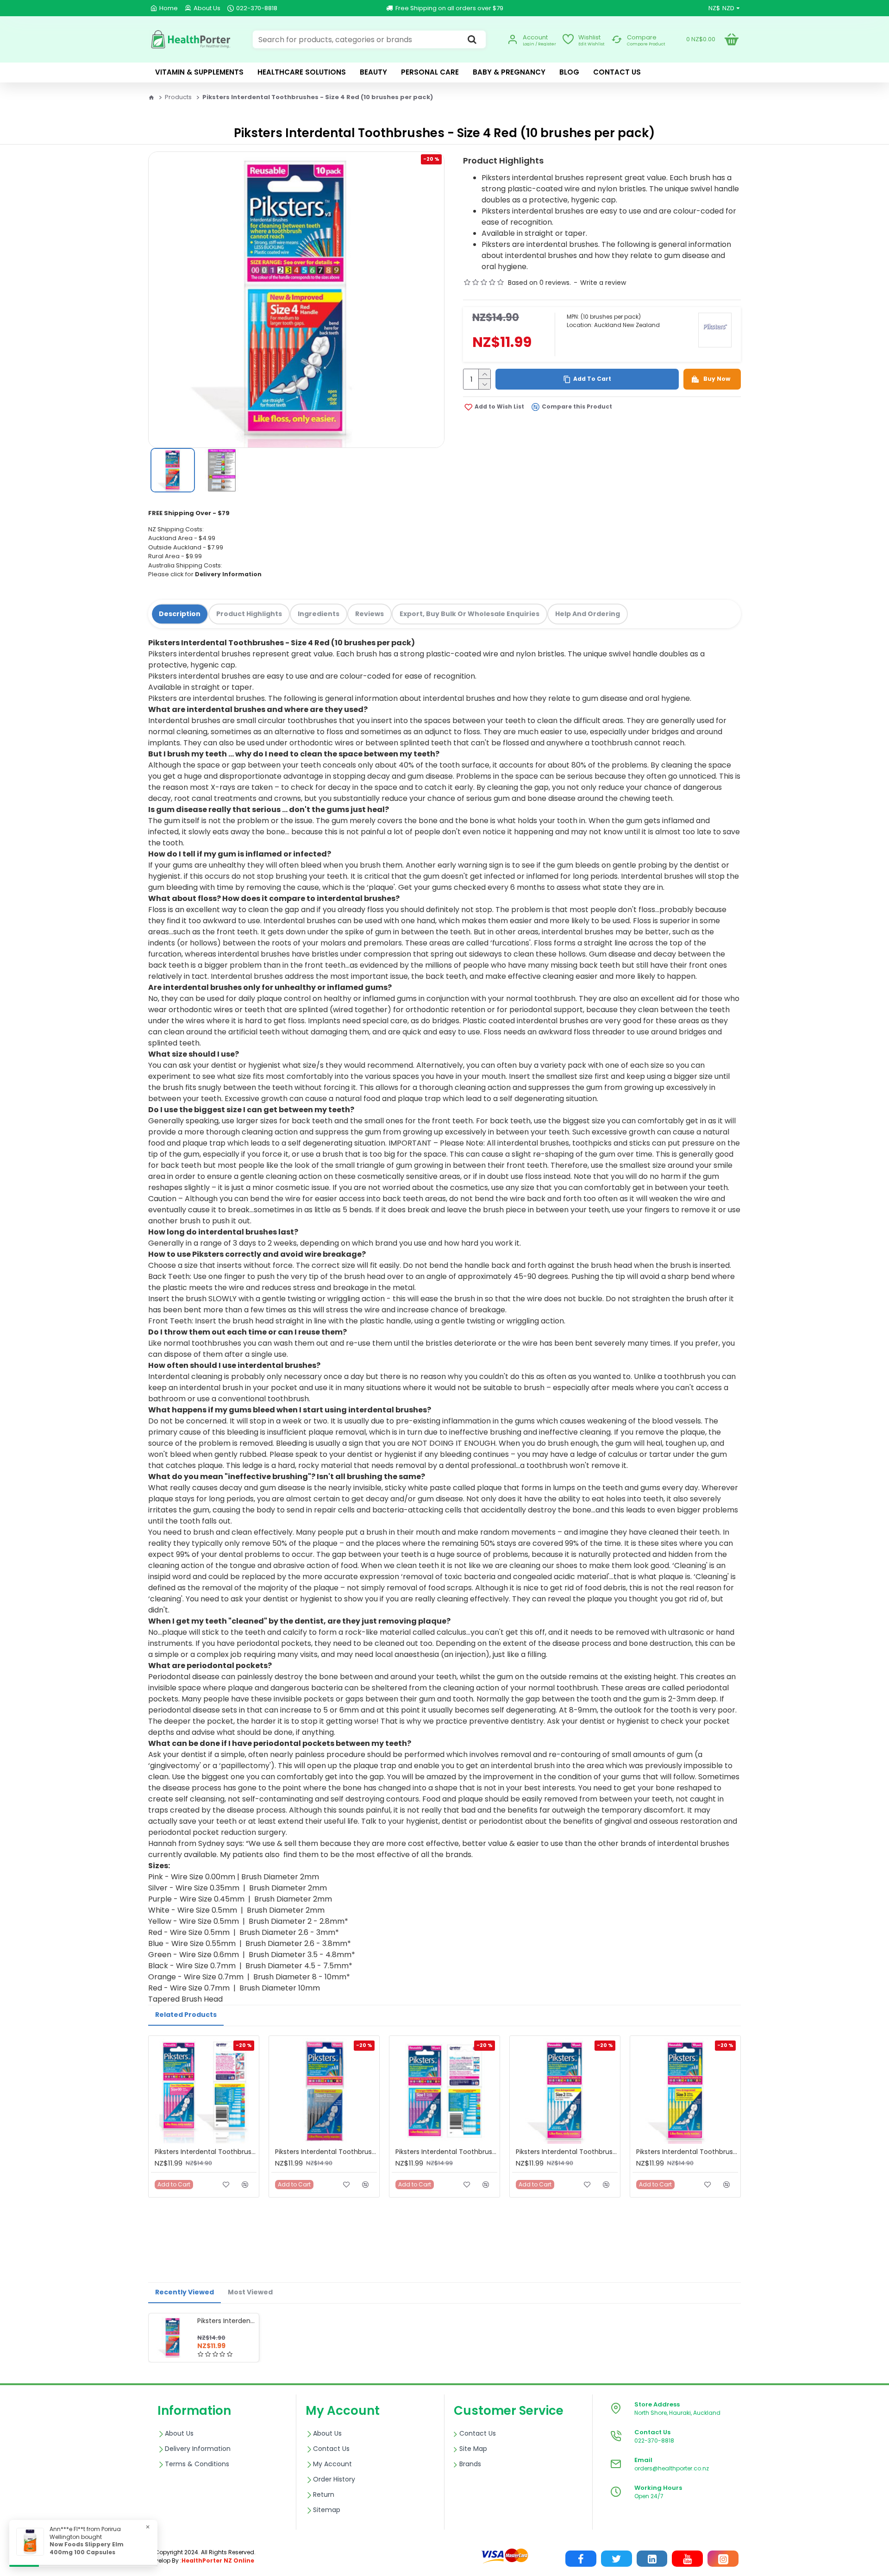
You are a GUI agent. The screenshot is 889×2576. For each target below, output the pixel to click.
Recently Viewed (185, 2292)
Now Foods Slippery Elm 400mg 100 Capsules (87, 2548)
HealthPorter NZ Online (218, 2560)
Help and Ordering (588, 614)
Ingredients (319, 614)
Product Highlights (249, 614)
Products (178, 97)
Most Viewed (250, 2292)
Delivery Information (228, 574)
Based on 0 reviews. (539, 283)
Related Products (186, 2015)
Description (180, 614)
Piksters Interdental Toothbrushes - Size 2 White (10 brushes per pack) (567, 2152)
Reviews (369, 614)
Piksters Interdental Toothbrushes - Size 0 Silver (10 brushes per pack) (326, 2152)
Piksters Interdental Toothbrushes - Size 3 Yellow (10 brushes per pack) (687, 2152)
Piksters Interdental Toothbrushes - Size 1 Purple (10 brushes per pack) (446, 2152)
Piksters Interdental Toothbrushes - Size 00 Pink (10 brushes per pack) (206, 2152)
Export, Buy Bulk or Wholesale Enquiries (470, 614)
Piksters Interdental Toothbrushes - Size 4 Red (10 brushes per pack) (226, 2321)
